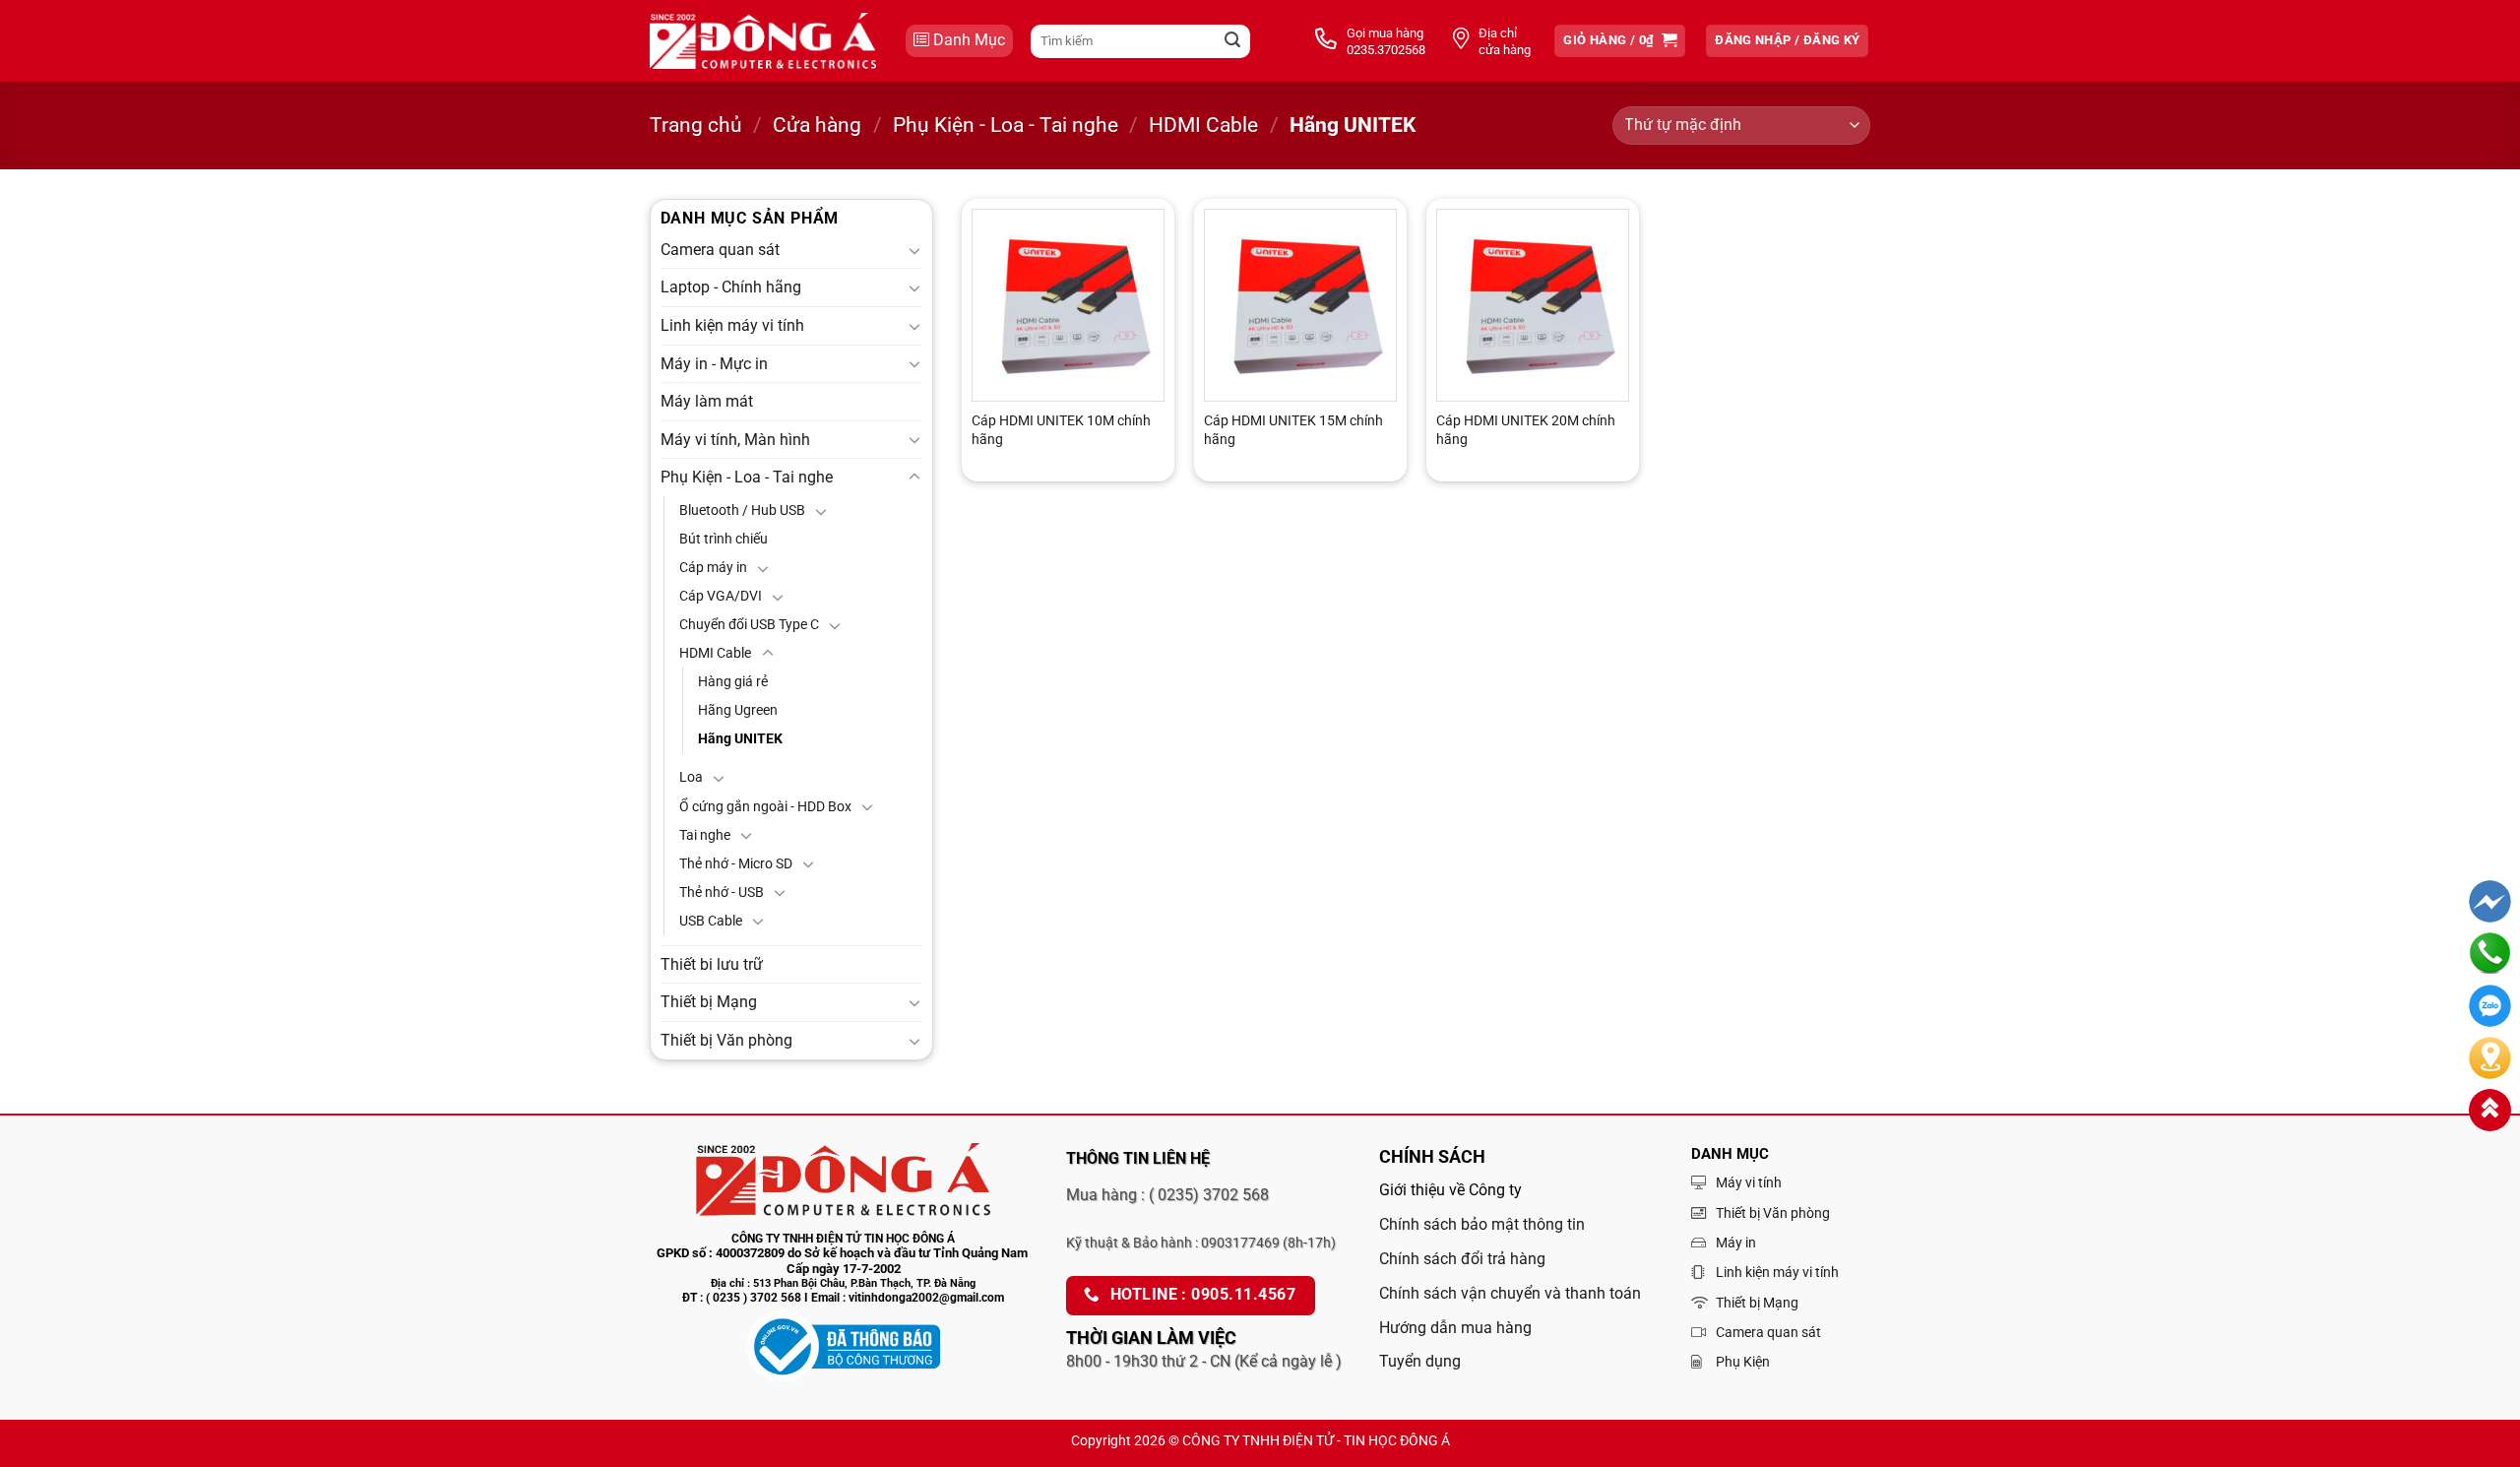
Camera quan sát (720, 250)
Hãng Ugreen (738, 710)
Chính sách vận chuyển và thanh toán (1510, 1293)
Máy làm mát (707, 401)
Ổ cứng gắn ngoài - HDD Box (765, 807)
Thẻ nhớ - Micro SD (736, 864)
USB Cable (711, 921)
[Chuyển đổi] (914, 250)
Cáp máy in (713, 568)
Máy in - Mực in (714, 364)
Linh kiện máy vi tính (732, 325)
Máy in (1736, 1243)
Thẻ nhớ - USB (722, 893)
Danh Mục (969, 40)
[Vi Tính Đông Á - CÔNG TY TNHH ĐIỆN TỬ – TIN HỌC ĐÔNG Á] (763, 41)
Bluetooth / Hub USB (742, 510)
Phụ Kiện (1743, 1362)
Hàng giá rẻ (733, 682)
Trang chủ (696, 125)
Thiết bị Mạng (709, 1002)
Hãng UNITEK (740, 739)
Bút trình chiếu (724, 539)
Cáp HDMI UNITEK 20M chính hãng (1526, 430)
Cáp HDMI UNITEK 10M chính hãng (1061, 430)
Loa (691, 777)
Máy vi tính (1749, 1182)
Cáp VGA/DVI (721, 596)
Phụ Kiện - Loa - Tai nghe (1006, 125)
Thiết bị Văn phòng (726, 1040)
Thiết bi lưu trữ (712, 964)
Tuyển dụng (1420, 1361)
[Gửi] (1232, 41)
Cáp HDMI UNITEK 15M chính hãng (1293, 430)
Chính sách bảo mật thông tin (1482, 1224)
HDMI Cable (1203, 125)
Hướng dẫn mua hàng (1455, 1328)
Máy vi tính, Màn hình (735, 440)
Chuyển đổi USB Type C (749, 625)
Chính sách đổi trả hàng (1462, 1259)
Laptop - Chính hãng (731, 287)
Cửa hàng (817, 125)
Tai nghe (705, 835)
